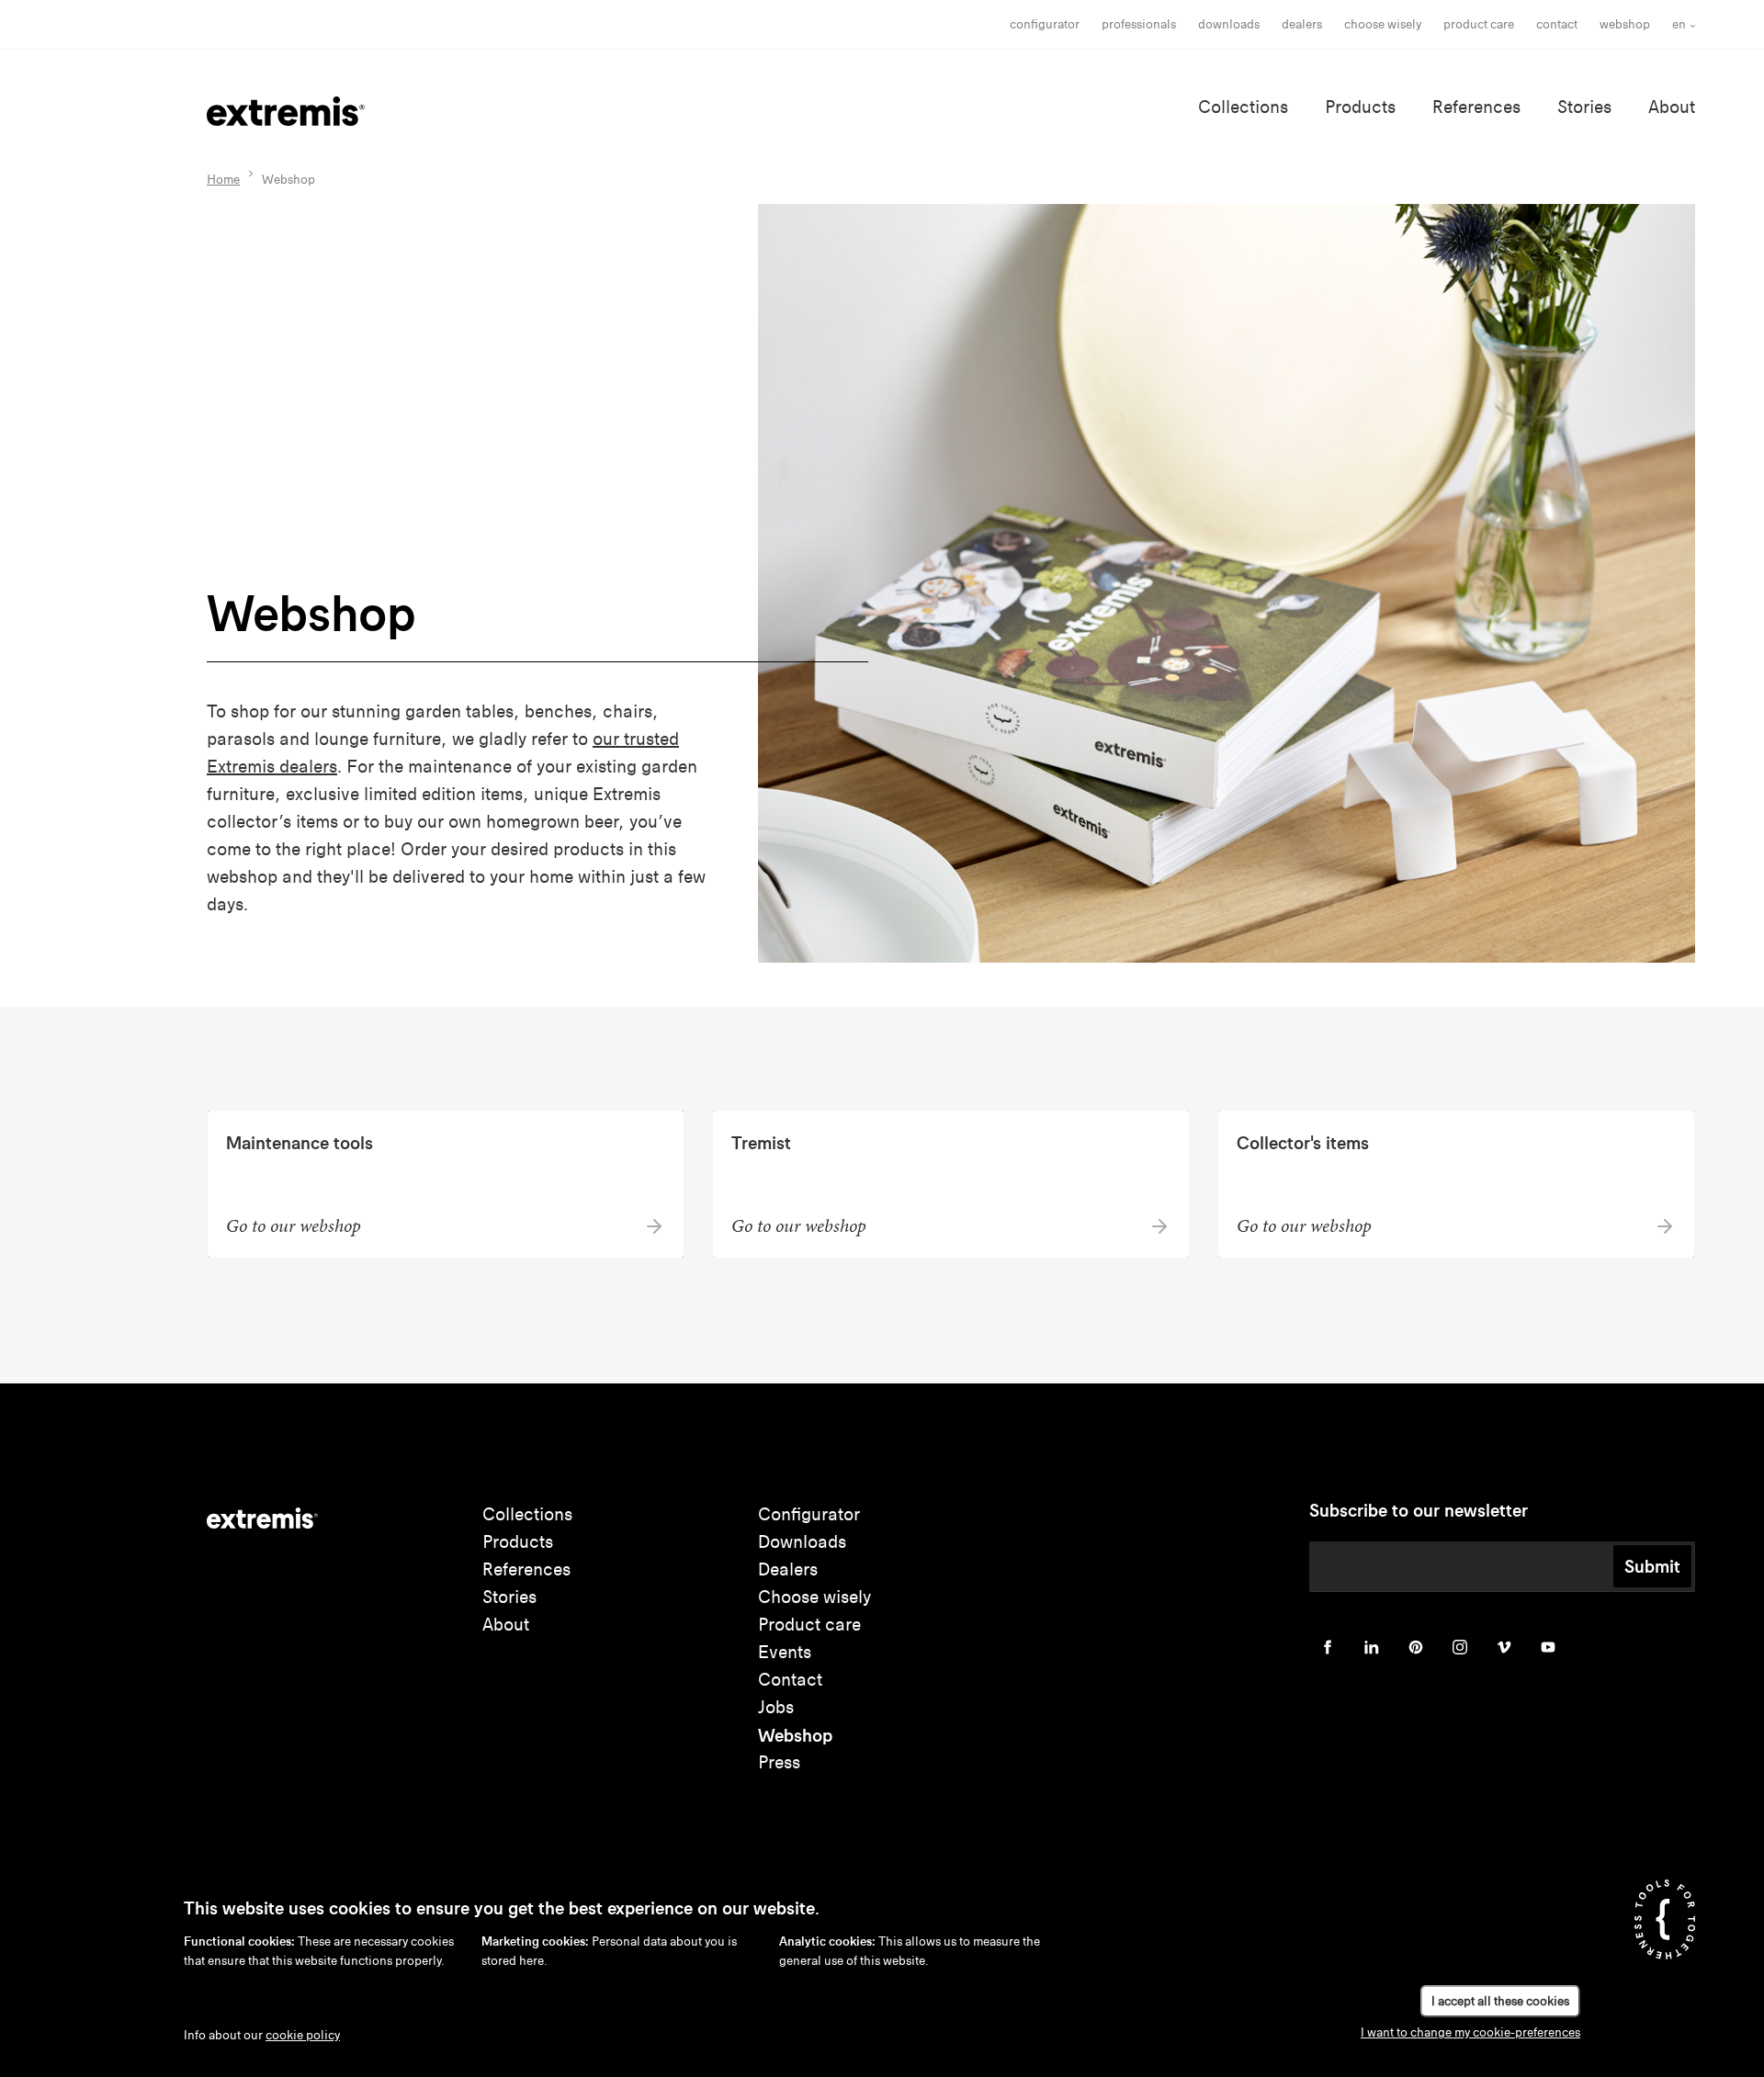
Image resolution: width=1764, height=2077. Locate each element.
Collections (1243, 107)
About (1672, 107)
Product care (1479, 24)
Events (785, 1652)
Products (1360, 107)
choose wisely (1383, 24)
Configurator (1045, 24)
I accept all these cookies (1500, 2001)
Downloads (1229, 24)
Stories (1584, 107)
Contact (1557, 24)
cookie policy (303, 2035)
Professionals (1139, 24)
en (1679, 24)
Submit (1652, 1566)
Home (223, 180)
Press (779, 1762)
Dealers (1302, 24)
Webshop (1625, 24)
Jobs (776, 1707)
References (1476, 107)
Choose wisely (814, 1597)
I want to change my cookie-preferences (1470, 2032)
